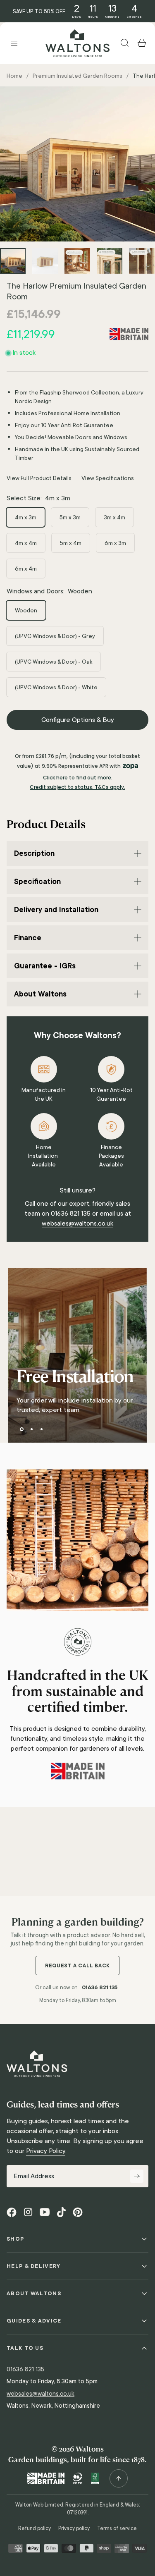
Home (14, 76)
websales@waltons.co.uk (77, 1223)
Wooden (26, 610)
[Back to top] (119, 2478)
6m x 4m (26, 569)
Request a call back (77, 1965)
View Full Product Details (39, 478)
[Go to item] (13, 261)
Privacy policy (74, 2528)
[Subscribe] (137, 2176)
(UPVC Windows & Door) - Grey (55, 636)
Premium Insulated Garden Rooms (77, 76)
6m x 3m (115, 543)
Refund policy (35, 2528)
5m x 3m (70, 517)
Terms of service (117, 2528)
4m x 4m (26, 543)
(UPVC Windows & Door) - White (56, 687)
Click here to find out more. (78, 778)
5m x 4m (71, 543)
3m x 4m (114, 517)
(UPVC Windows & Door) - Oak (54, 662)
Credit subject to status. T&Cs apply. (77, 787)
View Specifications (108, 478)
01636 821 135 (71, 1213)
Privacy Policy (46, 2151)
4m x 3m (26, 517)
